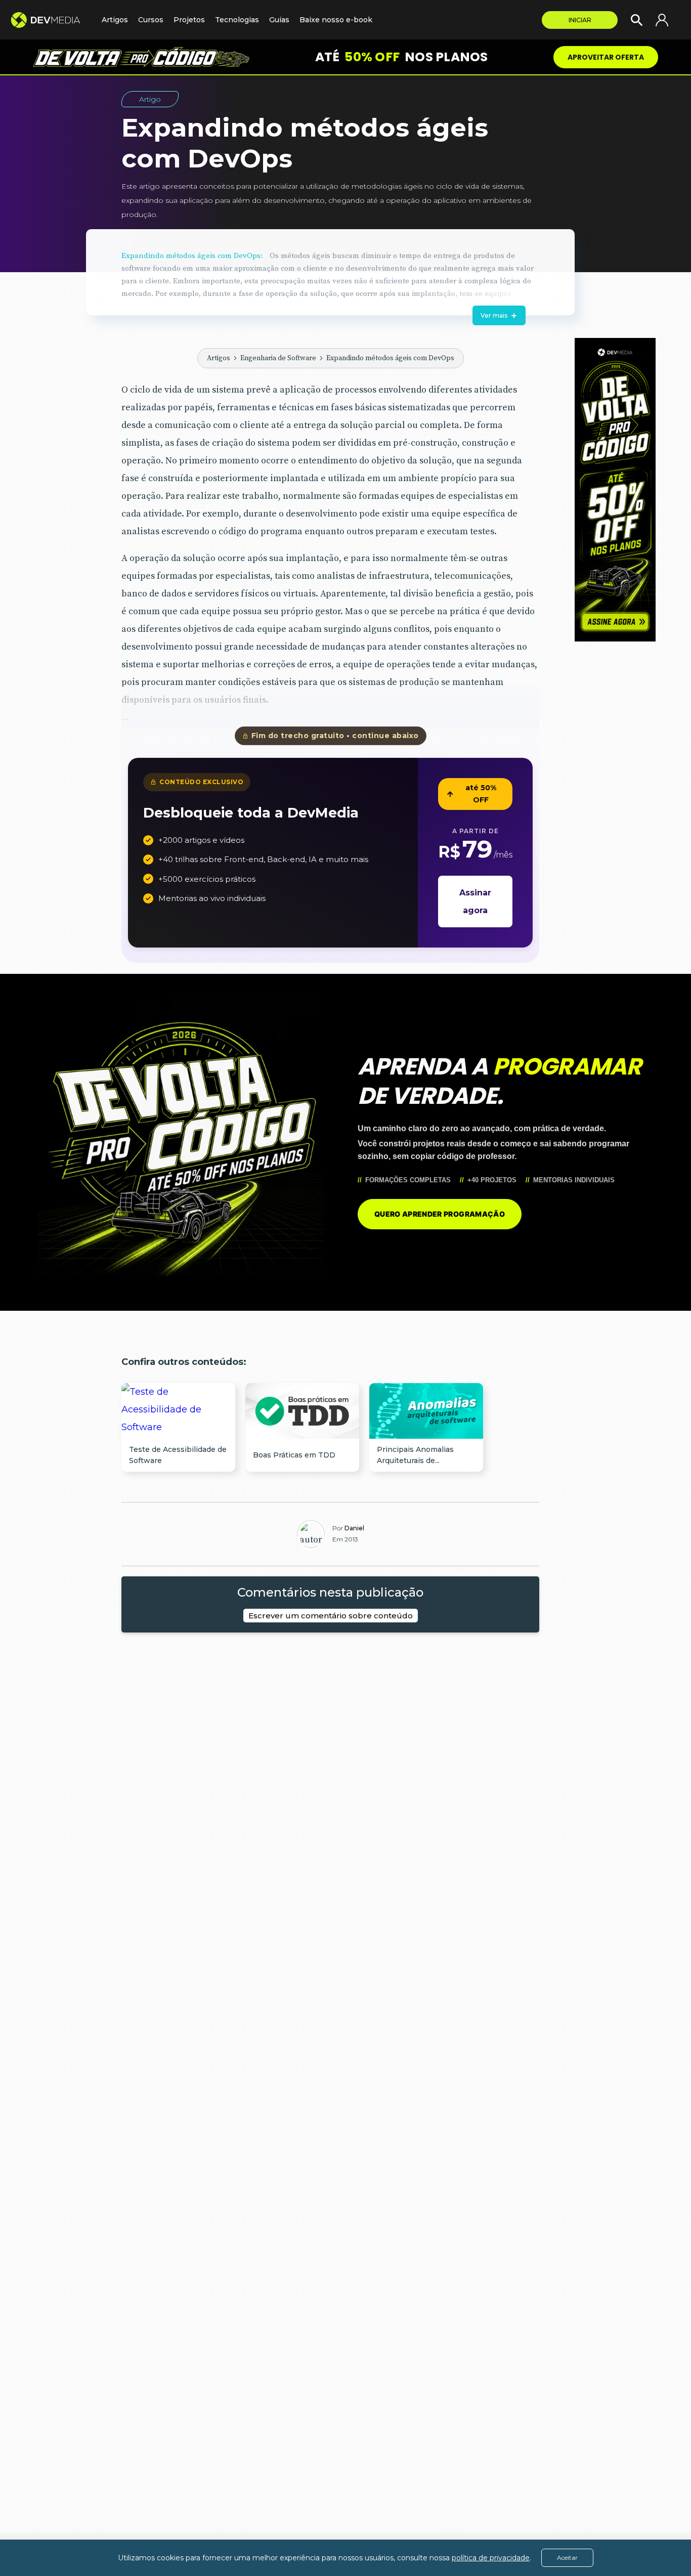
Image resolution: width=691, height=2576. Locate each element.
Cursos (151, 20)
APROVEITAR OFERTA (606, 57)
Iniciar (580, 20)
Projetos (189, 20)
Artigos (219, 358)
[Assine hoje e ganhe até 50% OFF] (615, 490)
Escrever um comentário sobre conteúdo (331, 1616)
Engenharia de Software (278, 358)
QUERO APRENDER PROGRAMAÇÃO (440, 1214)
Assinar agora (475, 901)
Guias (279, 20)
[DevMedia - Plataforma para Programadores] (51, 20)
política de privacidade (491, 2558)
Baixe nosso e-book (336, 20)
